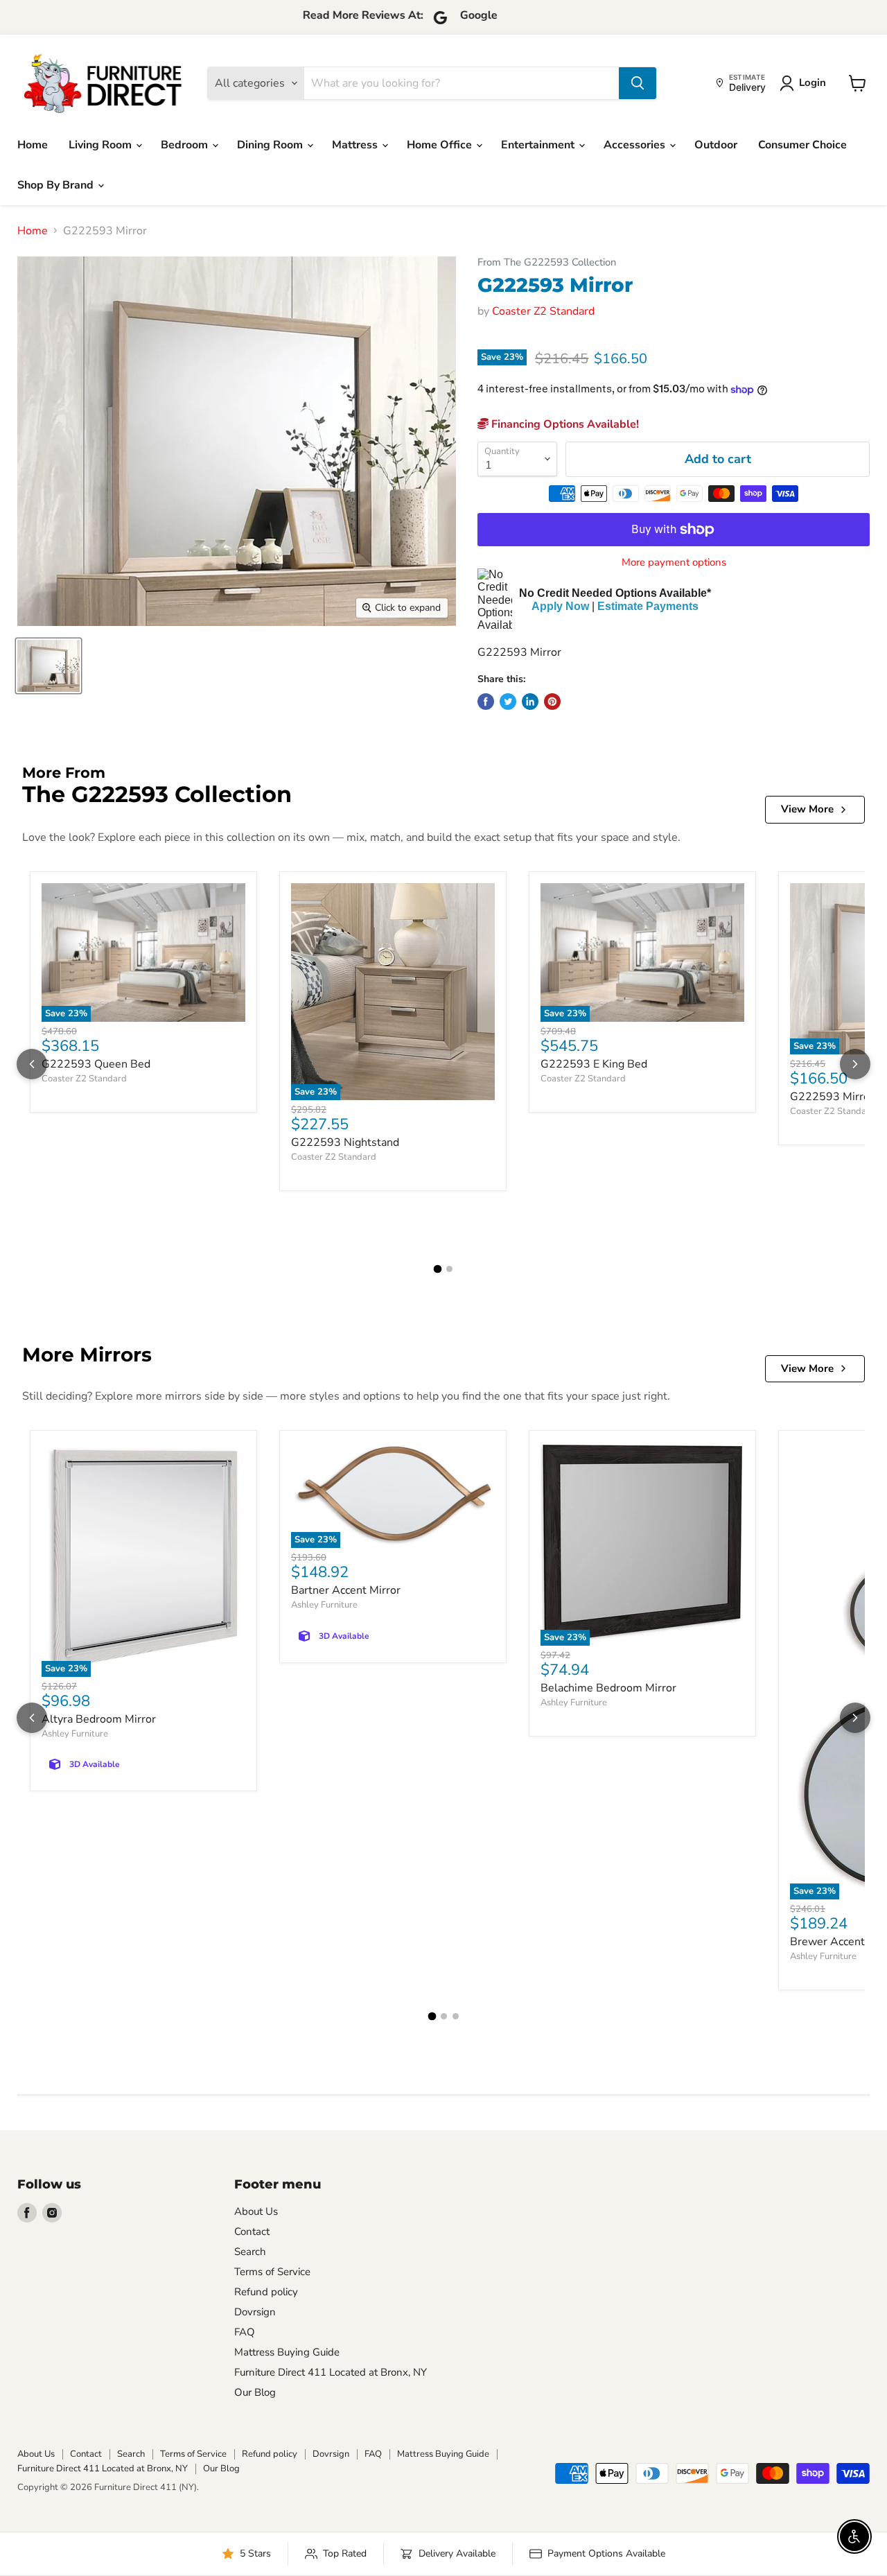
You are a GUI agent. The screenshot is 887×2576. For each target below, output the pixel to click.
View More (807, 809)
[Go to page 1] (438, 1269)
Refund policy (266, 2292)
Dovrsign (255, 2312)
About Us (256, 2211)
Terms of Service (272, 2272)
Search (250, 2252)
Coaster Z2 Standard (543, 311)
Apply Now (560, 606)
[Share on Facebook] (486, 702)
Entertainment (539, 145)
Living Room (102, 145)
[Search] (638, 83)
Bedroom (186, 145)
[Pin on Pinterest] (552, 702)
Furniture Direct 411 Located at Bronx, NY (331, 2372)
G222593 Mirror (832, 1097)
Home (33, 145)
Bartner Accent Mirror (346, 1590)
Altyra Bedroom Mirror (99, 1719)
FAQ (245, 2332)
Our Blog (255, 2392)
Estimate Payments (648, 606)
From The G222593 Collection (547, 262)
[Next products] (855, 1064)
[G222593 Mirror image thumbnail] (49, 666)
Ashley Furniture (75, 1734)
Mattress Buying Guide (287, 2352)
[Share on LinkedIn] (530, 702)
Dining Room (271, 145)
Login (813, 82)
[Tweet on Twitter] (508, 702)
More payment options (674, 563)
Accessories (636, 145)
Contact (252, 2231)
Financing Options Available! (564, 424)
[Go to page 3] (456, 2016)
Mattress (356, 145)
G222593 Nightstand (345, 1142)
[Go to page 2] (449, 1269)
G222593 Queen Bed (96, 1064)
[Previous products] (32, 1064)
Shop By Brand (57, 185)
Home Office (441, 145)
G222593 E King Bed (594, 1064)
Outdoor (716, 145)
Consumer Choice (802, 145)
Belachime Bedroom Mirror (608, 1688)
